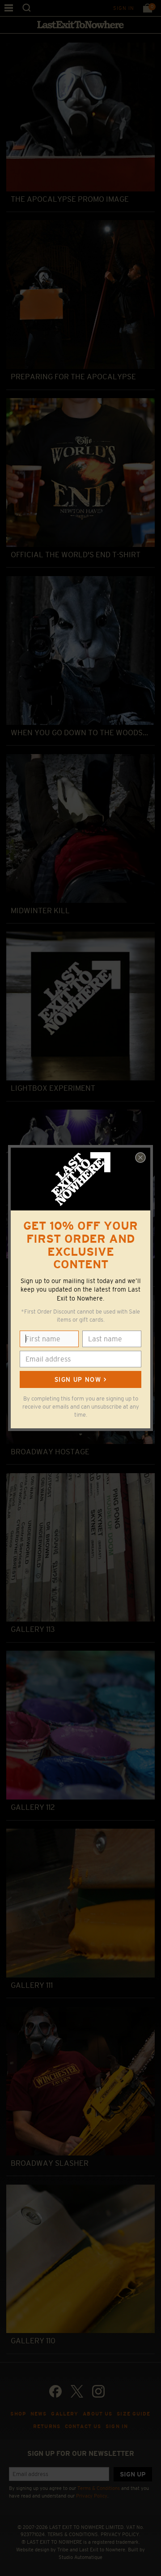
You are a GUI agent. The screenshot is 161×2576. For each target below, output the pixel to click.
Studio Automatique (80, 2557)
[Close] (140, 1158)
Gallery (65, 2414)
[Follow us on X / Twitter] (77, 2391)
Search (27, 8)
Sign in (124, 8)
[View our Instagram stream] (98, 2391)
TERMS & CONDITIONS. (73, 2534)
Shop (18, 2414)
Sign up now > (80, 1379)
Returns (47, 2426)
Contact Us (83, 2426)
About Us (97, 2414)
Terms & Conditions (99, 2488)
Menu (9, 8)
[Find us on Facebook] (55, 2391)
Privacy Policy (92, 2496)
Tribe (63, 2550)
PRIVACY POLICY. (121, 2534)
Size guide (133, 2414)
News (39, 2414)
